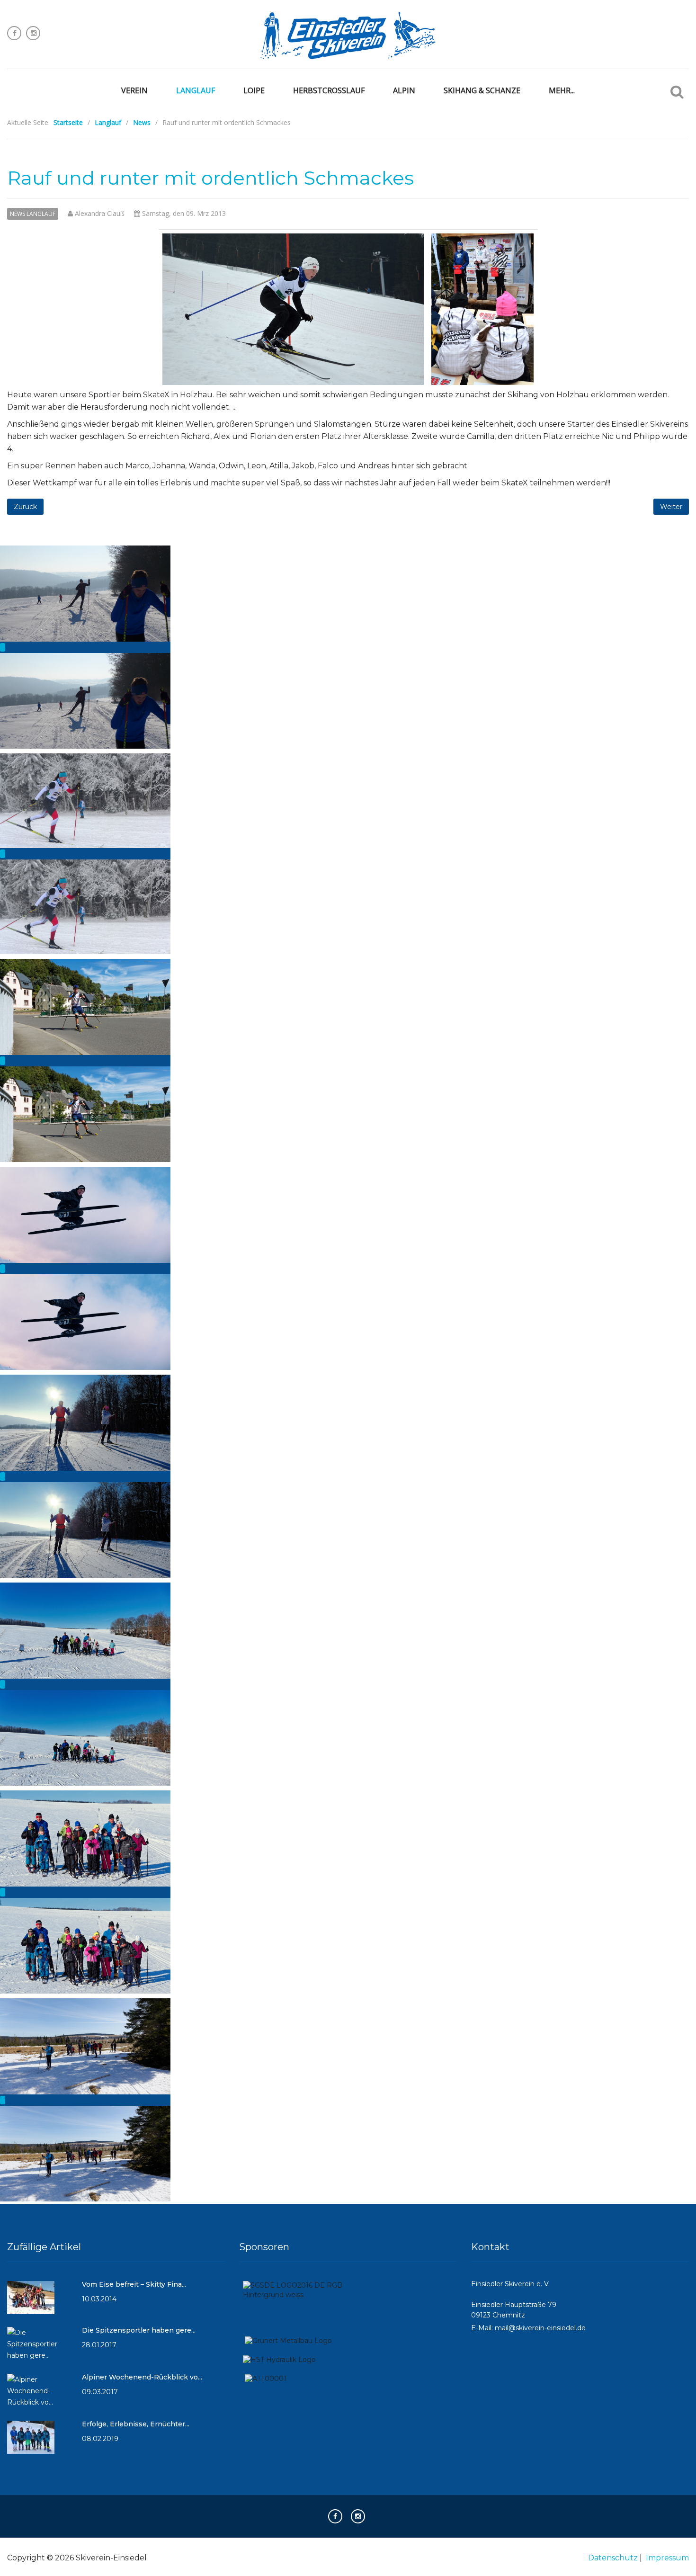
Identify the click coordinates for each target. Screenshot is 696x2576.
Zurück (25, 507)
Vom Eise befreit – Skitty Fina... (134, 2284)
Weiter (671, 507)
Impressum (667, 2558)
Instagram (33, 33)
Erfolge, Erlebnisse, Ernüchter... (136, 2424)
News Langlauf (33, 214)
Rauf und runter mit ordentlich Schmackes (210, 178)
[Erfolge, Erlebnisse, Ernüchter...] (31, 2442)
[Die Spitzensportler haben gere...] (40, 2348)
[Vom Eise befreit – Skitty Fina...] (31, 2302)
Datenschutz (613, 2558)
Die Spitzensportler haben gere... (139, 2330)
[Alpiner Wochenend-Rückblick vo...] (40, 2395)
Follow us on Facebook (14, 33)
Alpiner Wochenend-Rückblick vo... (142, 2377)
